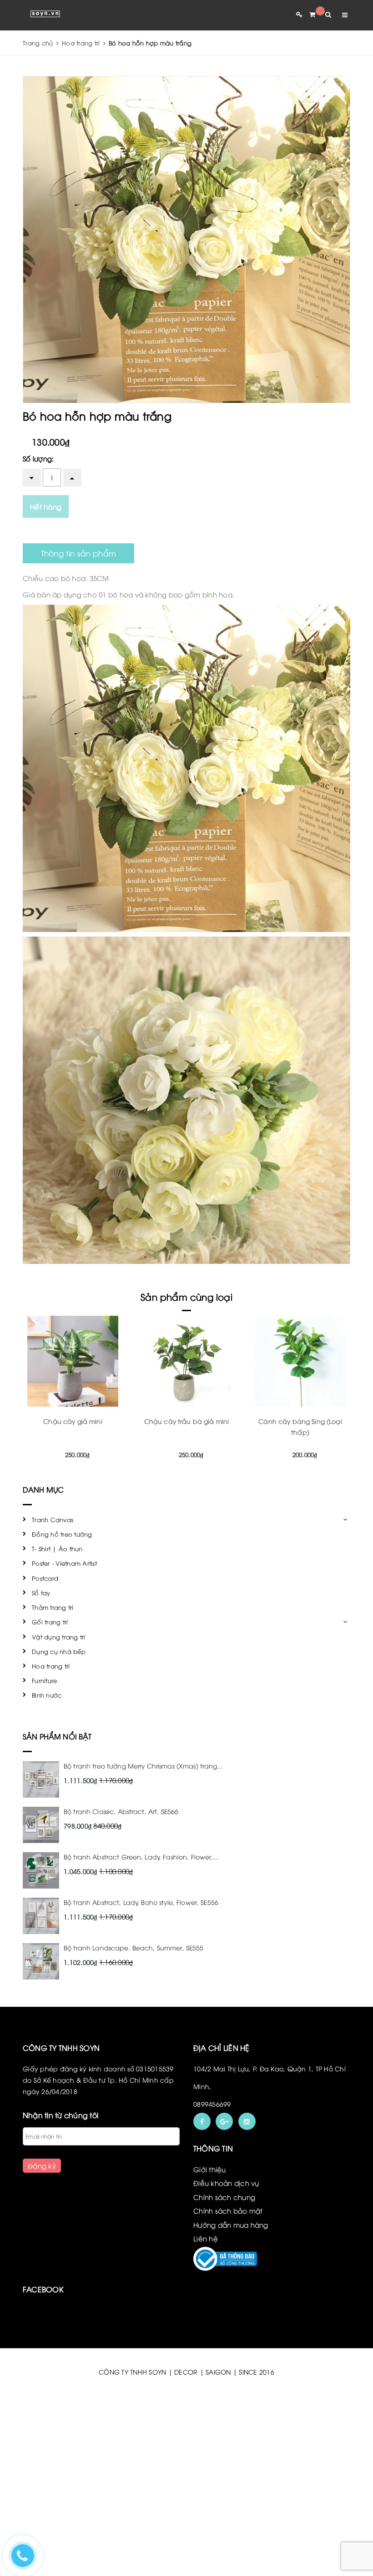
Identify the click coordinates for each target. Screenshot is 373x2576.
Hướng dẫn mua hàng (231, 2225)
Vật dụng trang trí (59, 1637)
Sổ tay (41, 1593)
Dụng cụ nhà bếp (59, 1651)
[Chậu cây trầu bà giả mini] (186, 1361)
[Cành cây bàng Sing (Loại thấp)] (300, 1361)
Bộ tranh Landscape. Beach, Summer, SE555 (134, 1947)
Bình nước (47, 1695)
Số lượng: (38, 458)
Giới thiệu (210, 2169)
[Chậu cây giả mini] (73, 1361)
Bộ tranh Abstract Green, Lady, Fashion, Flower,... (141, 1857)
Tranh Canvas (53, 1519)
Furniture (44, 1680)
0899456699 (212, 2104)
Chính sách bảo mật (228, 2210)
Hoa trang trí (51, 1666)
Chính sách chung (224, 2197)
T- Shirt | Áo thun (57, 1549)
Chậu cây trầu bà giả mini (187, 1421)
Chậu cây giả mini (73, 1421)
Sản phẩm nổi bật (57, 1736)
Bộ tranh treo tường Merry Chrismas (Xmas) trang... (143, 1766)
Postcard (45, 1578)
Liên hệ (206, 2238)
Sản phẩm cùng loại (186, 1296)
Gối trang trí (50, 1622)
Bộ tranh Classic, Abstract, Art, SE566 (121, 1811)
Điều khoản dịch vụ (226, 2183)
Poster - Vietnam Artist (64, 1563)
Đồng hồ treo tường (62, 1534)
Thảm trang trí (53, 1607)
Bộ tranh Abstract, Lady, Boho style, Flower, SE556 (141, 1902)
